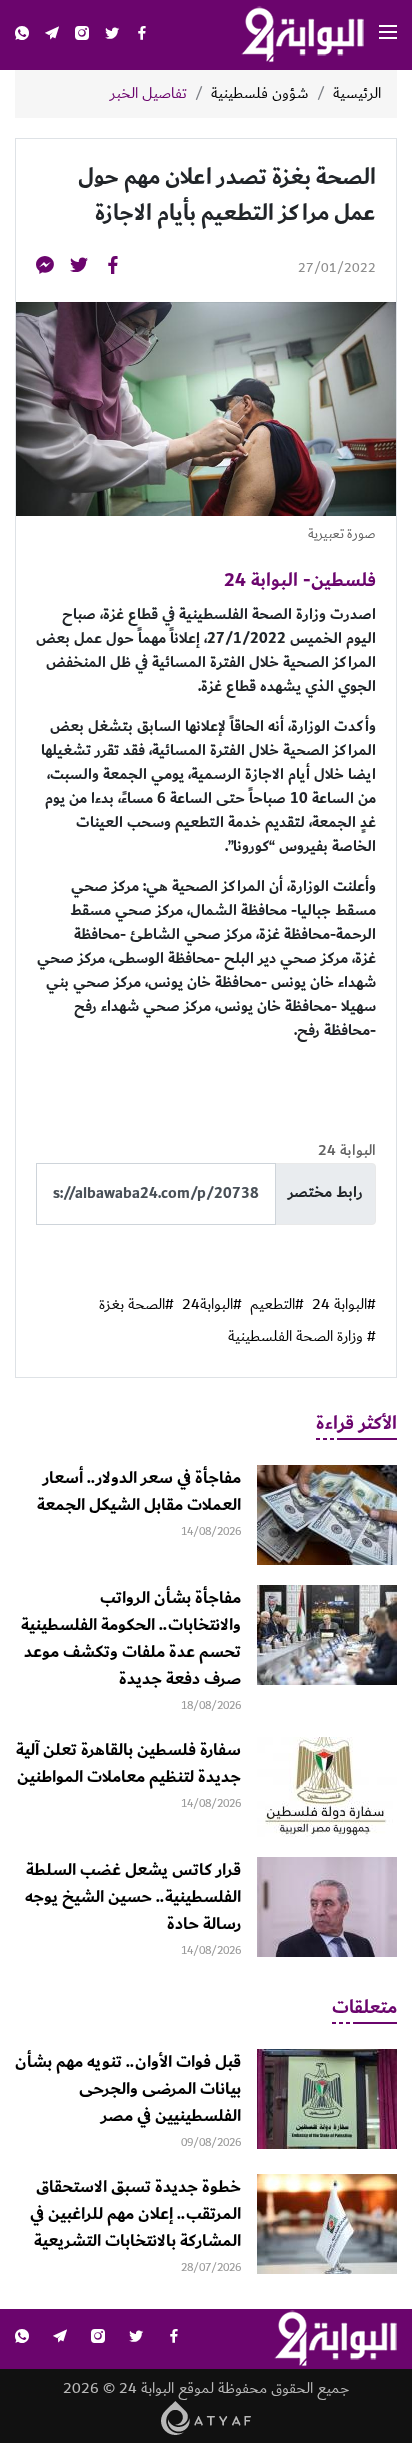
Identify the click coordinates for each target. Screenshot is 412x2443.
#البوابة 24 (344, 1305)
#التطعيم (277, 1305)
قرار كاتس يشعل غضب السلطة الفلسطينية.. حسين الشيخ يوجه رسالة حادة (133, 1897)
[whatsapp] (22, 35)
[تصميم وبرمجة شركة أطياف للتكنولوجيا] (206, 2416)
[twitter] (112, 35)
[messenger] (45, 268)
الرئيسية (357, 94)
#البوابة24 (212, 1305)
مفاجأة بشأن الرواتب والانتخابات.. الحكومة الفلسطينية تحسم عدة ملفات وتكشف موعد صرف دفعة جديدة (131, 1638)
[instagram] (82, 35)
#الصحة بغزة (136, 1305)
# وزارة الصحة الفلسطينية (302, 1337)
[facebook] (142, 35)
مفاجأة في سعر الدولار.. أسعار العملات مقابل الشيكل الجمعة (139, 1491)
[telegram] (52, 35)
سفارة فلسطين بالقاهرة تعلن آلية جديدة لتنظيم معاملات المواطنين (128, 1763)
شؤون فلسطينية (260, 94)
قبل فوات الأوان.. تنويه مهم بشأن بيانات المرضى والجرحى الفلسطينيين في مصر (128, 2089)
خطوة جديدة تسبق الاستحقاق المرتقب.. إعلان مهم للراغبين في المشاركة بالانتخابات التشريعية (135, 2214)
